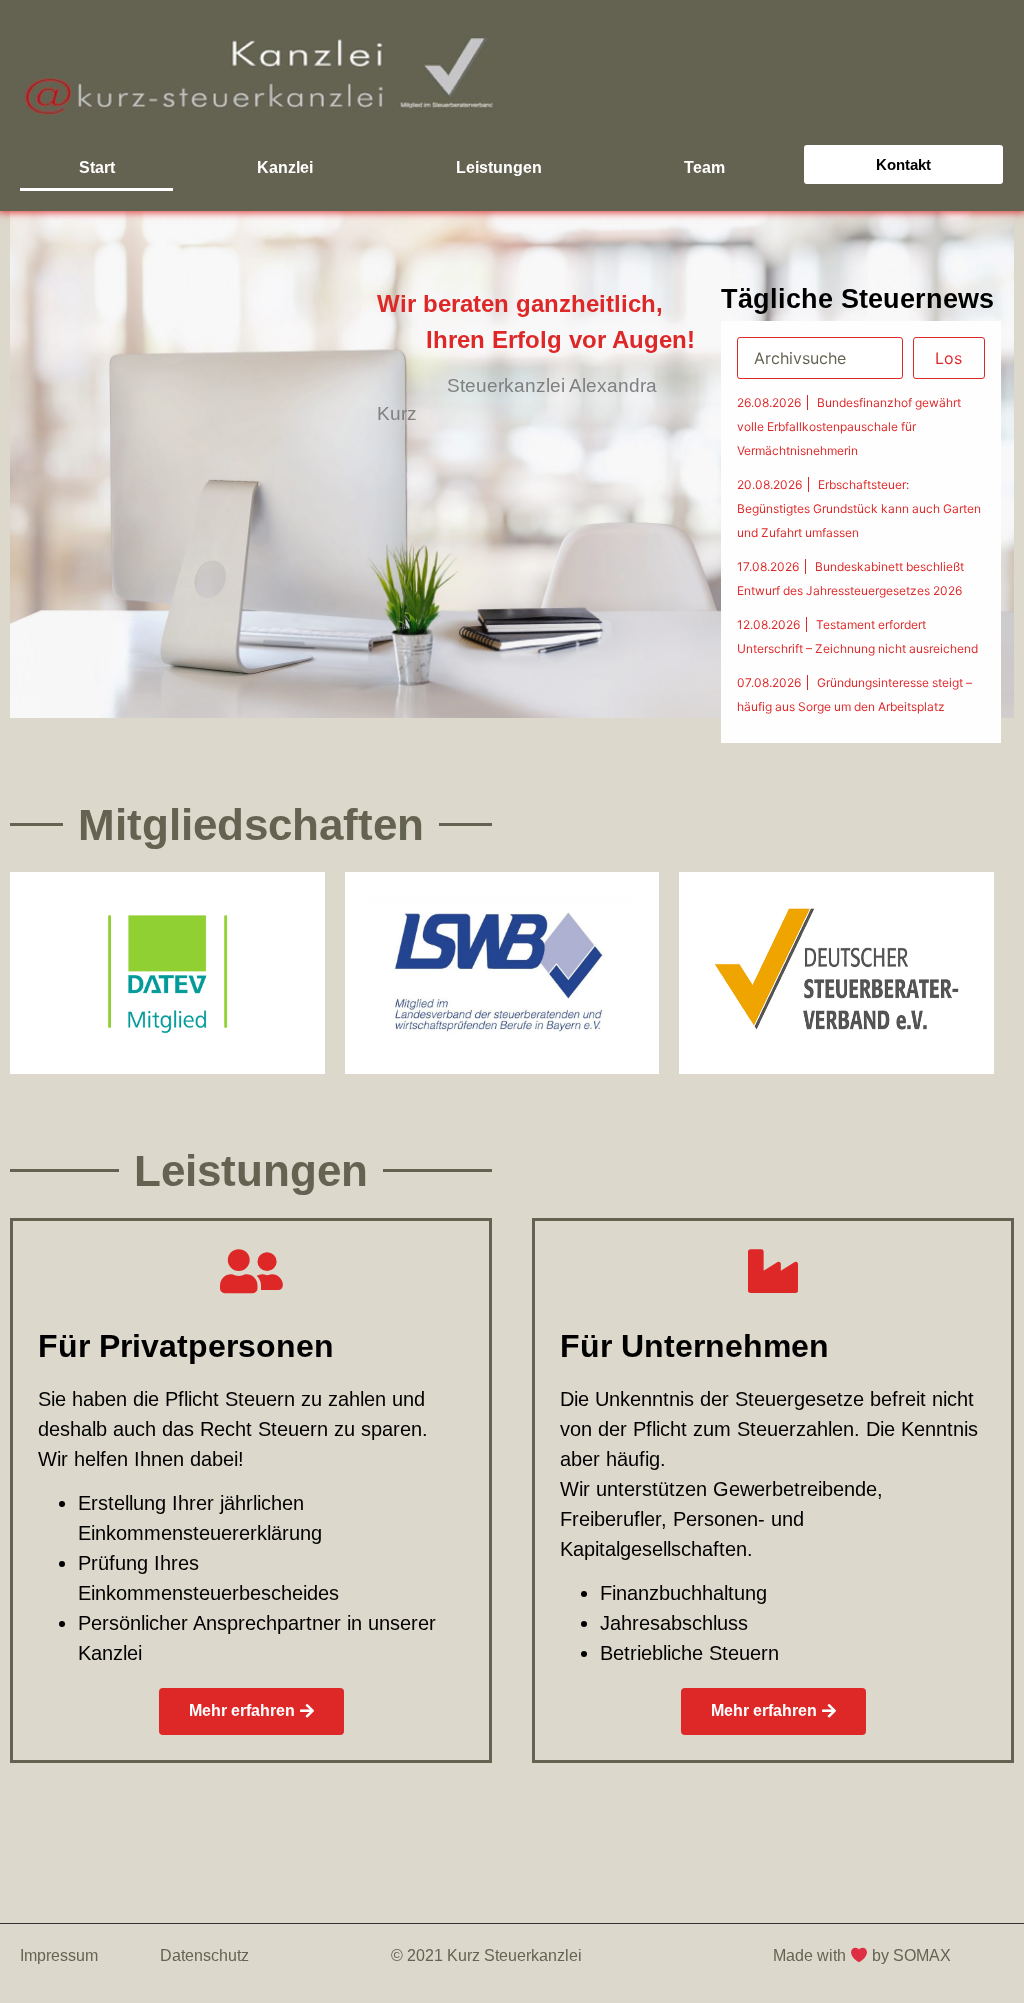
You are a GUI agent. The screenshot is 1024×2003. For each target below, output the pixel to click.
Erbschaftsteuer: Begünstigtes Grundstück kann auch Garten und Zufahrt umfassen (859, 508)
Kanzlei (285, 167)
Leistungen (499, 167)
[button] (904, 164)
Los (948, 358)
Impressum (59, 1955)
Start (97, 167)
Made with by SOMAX (864, 1955)
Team (704, 167)
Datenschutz (204, 1955)
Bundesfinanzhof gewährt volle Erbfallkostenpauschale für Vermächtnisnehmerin (849, 426)
